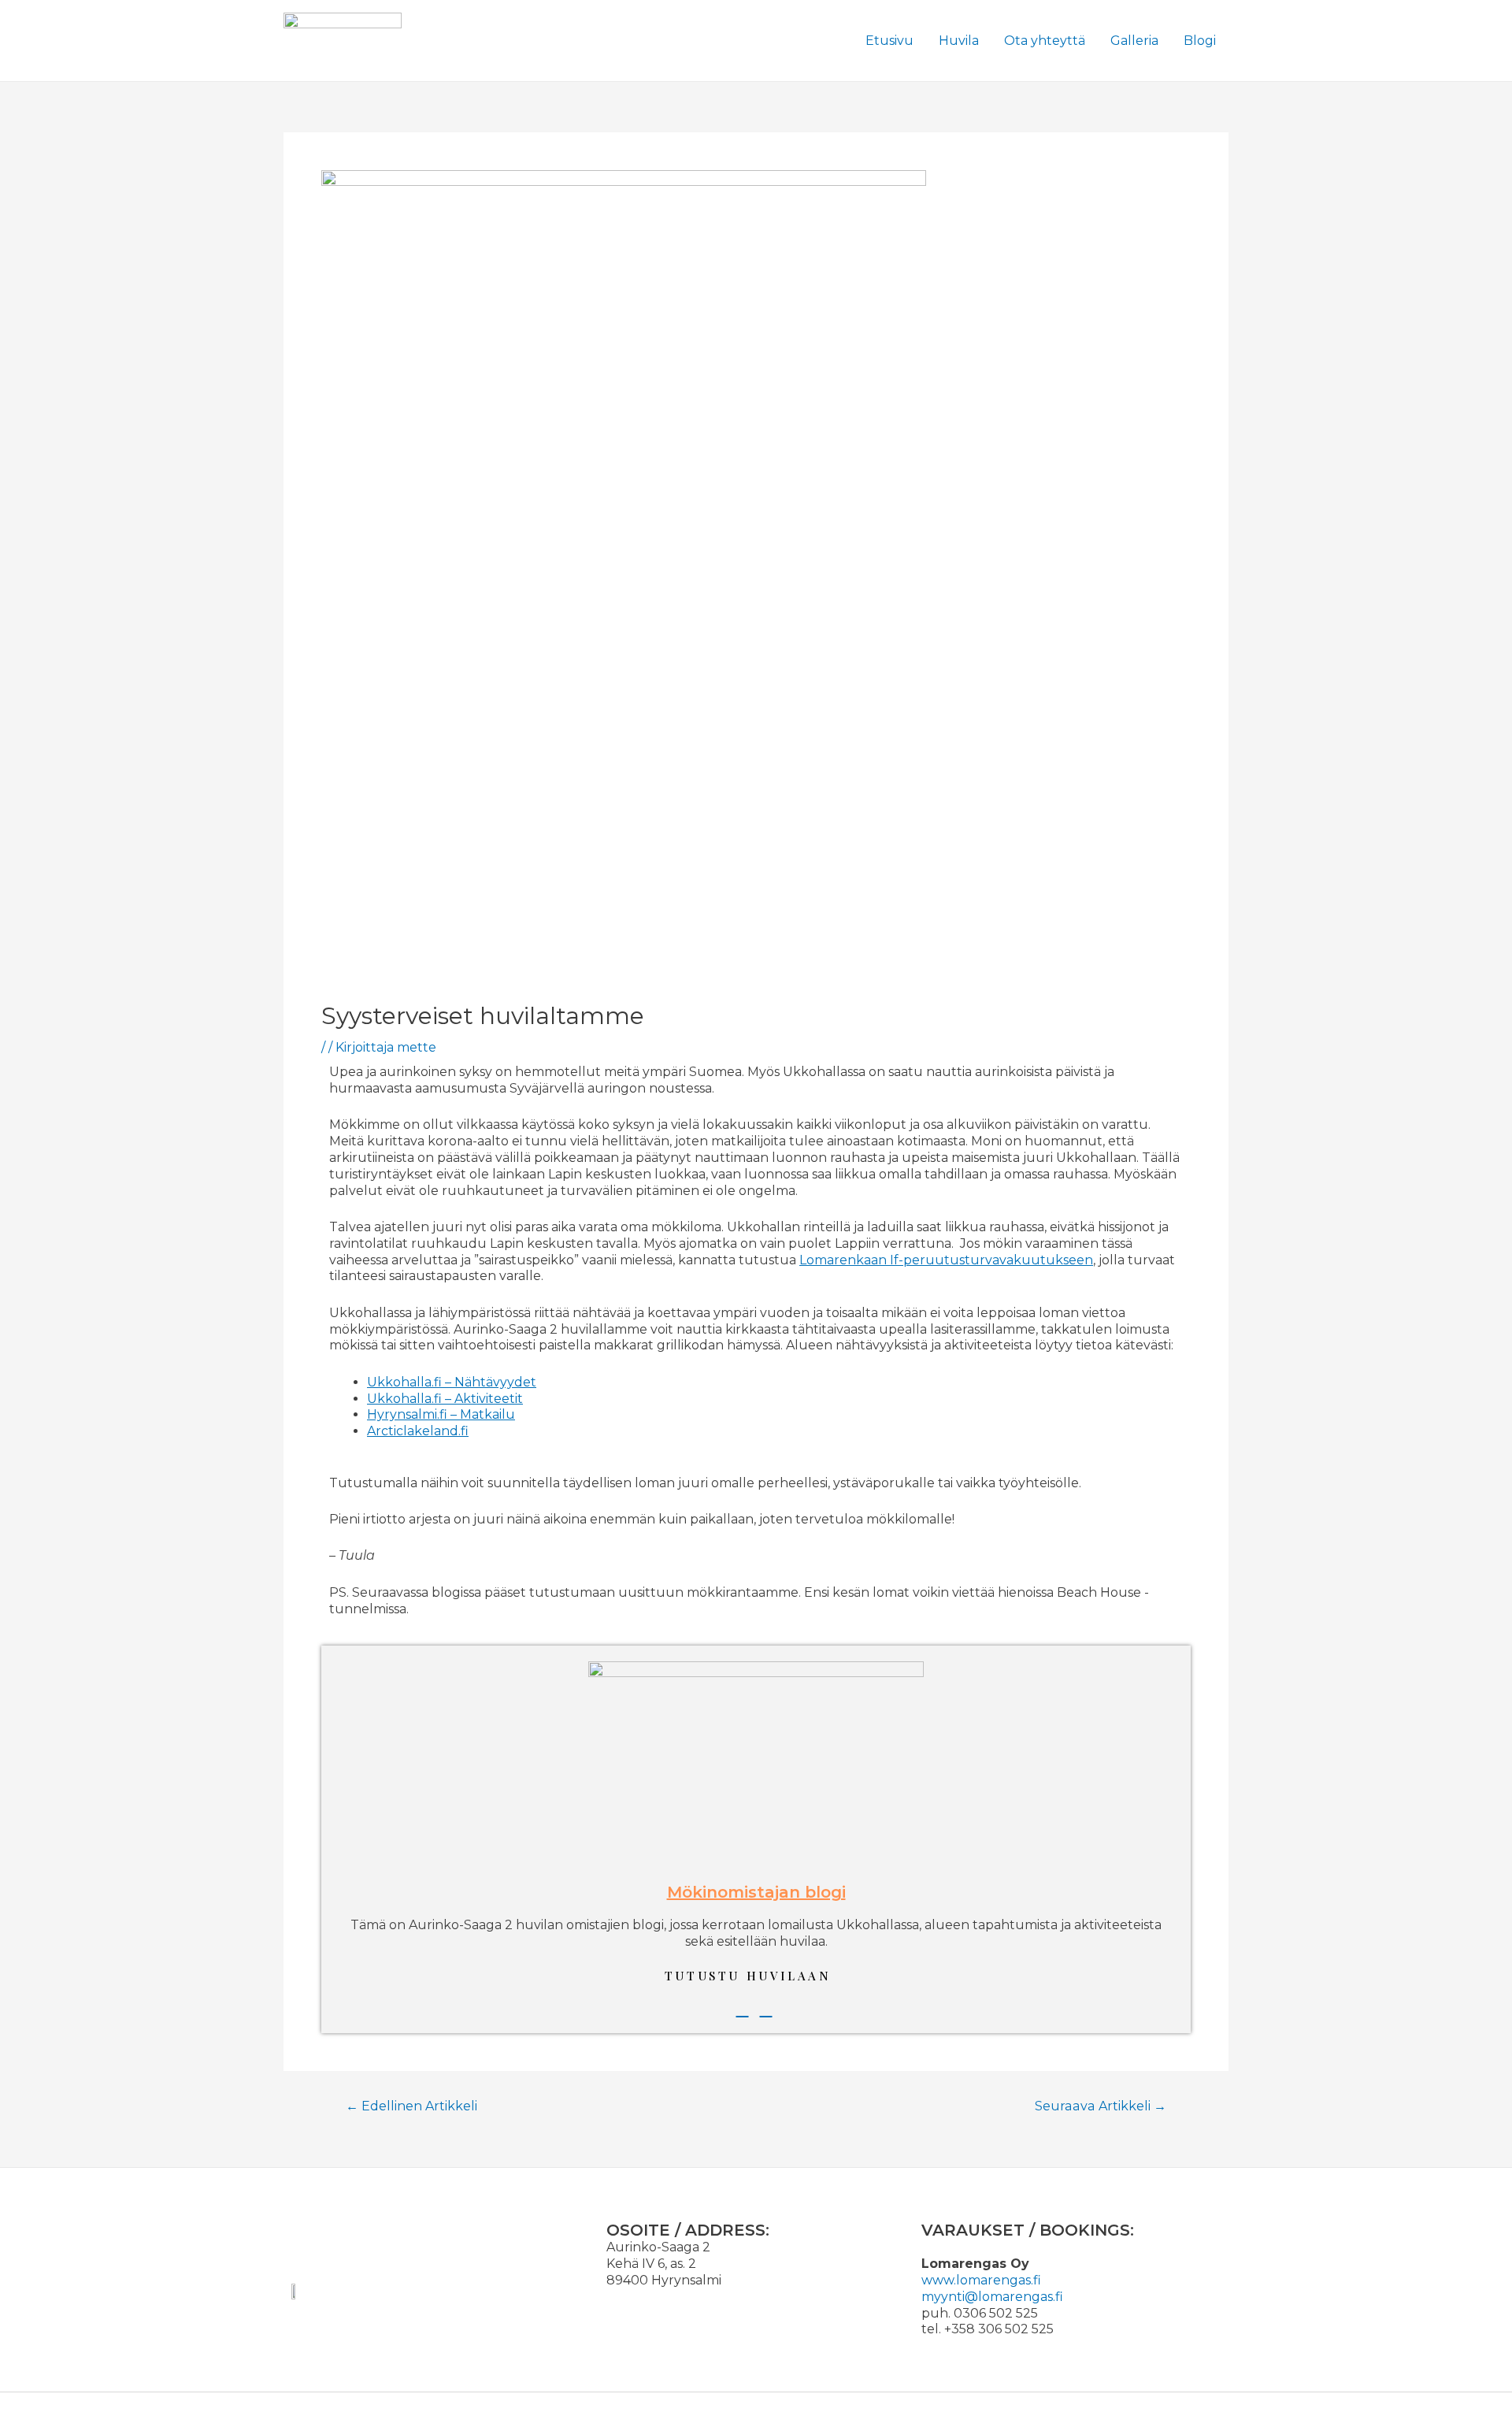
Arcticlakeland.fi (418, 1431)
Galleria (1134, 41)
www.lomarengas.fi (983, 2280)
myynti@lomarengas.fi (992, 2297)
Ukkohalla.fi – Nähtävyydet (452, 1382)
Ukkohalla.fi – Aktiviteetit (445, 1399)
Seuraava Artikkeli (1101, 2106)
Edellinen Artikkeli (411, 2106)
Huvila (959, 41)
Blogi (1200, 41)
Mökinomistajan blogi (756, 1892)
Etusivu (889, 41)
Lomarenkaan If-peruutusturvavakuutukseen (946, 1260)
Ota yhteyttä (1045, 41)
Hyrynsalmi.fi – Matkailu (441, 1414)
